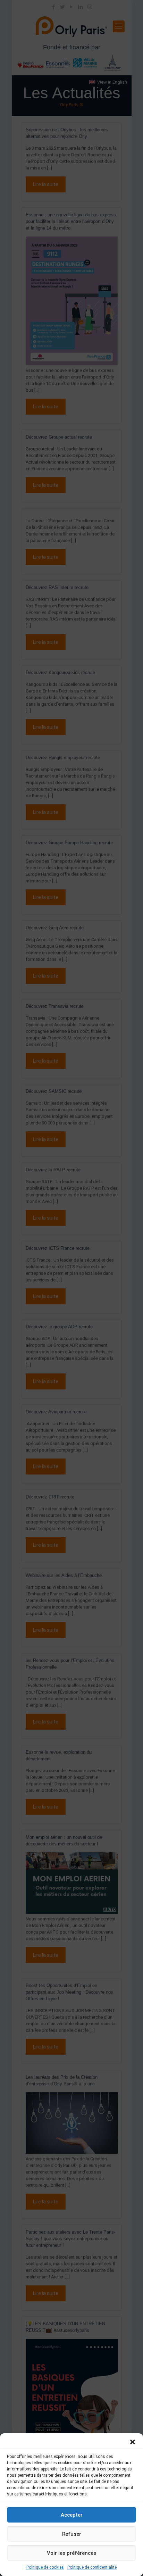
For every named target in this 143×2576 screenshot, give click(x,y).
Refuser (72, 2534)
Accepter (72, 2515)
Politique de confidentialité (92, 2567)
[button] (133, 2442)
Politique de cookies (45, 2567)
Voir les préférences (71, 2553)
